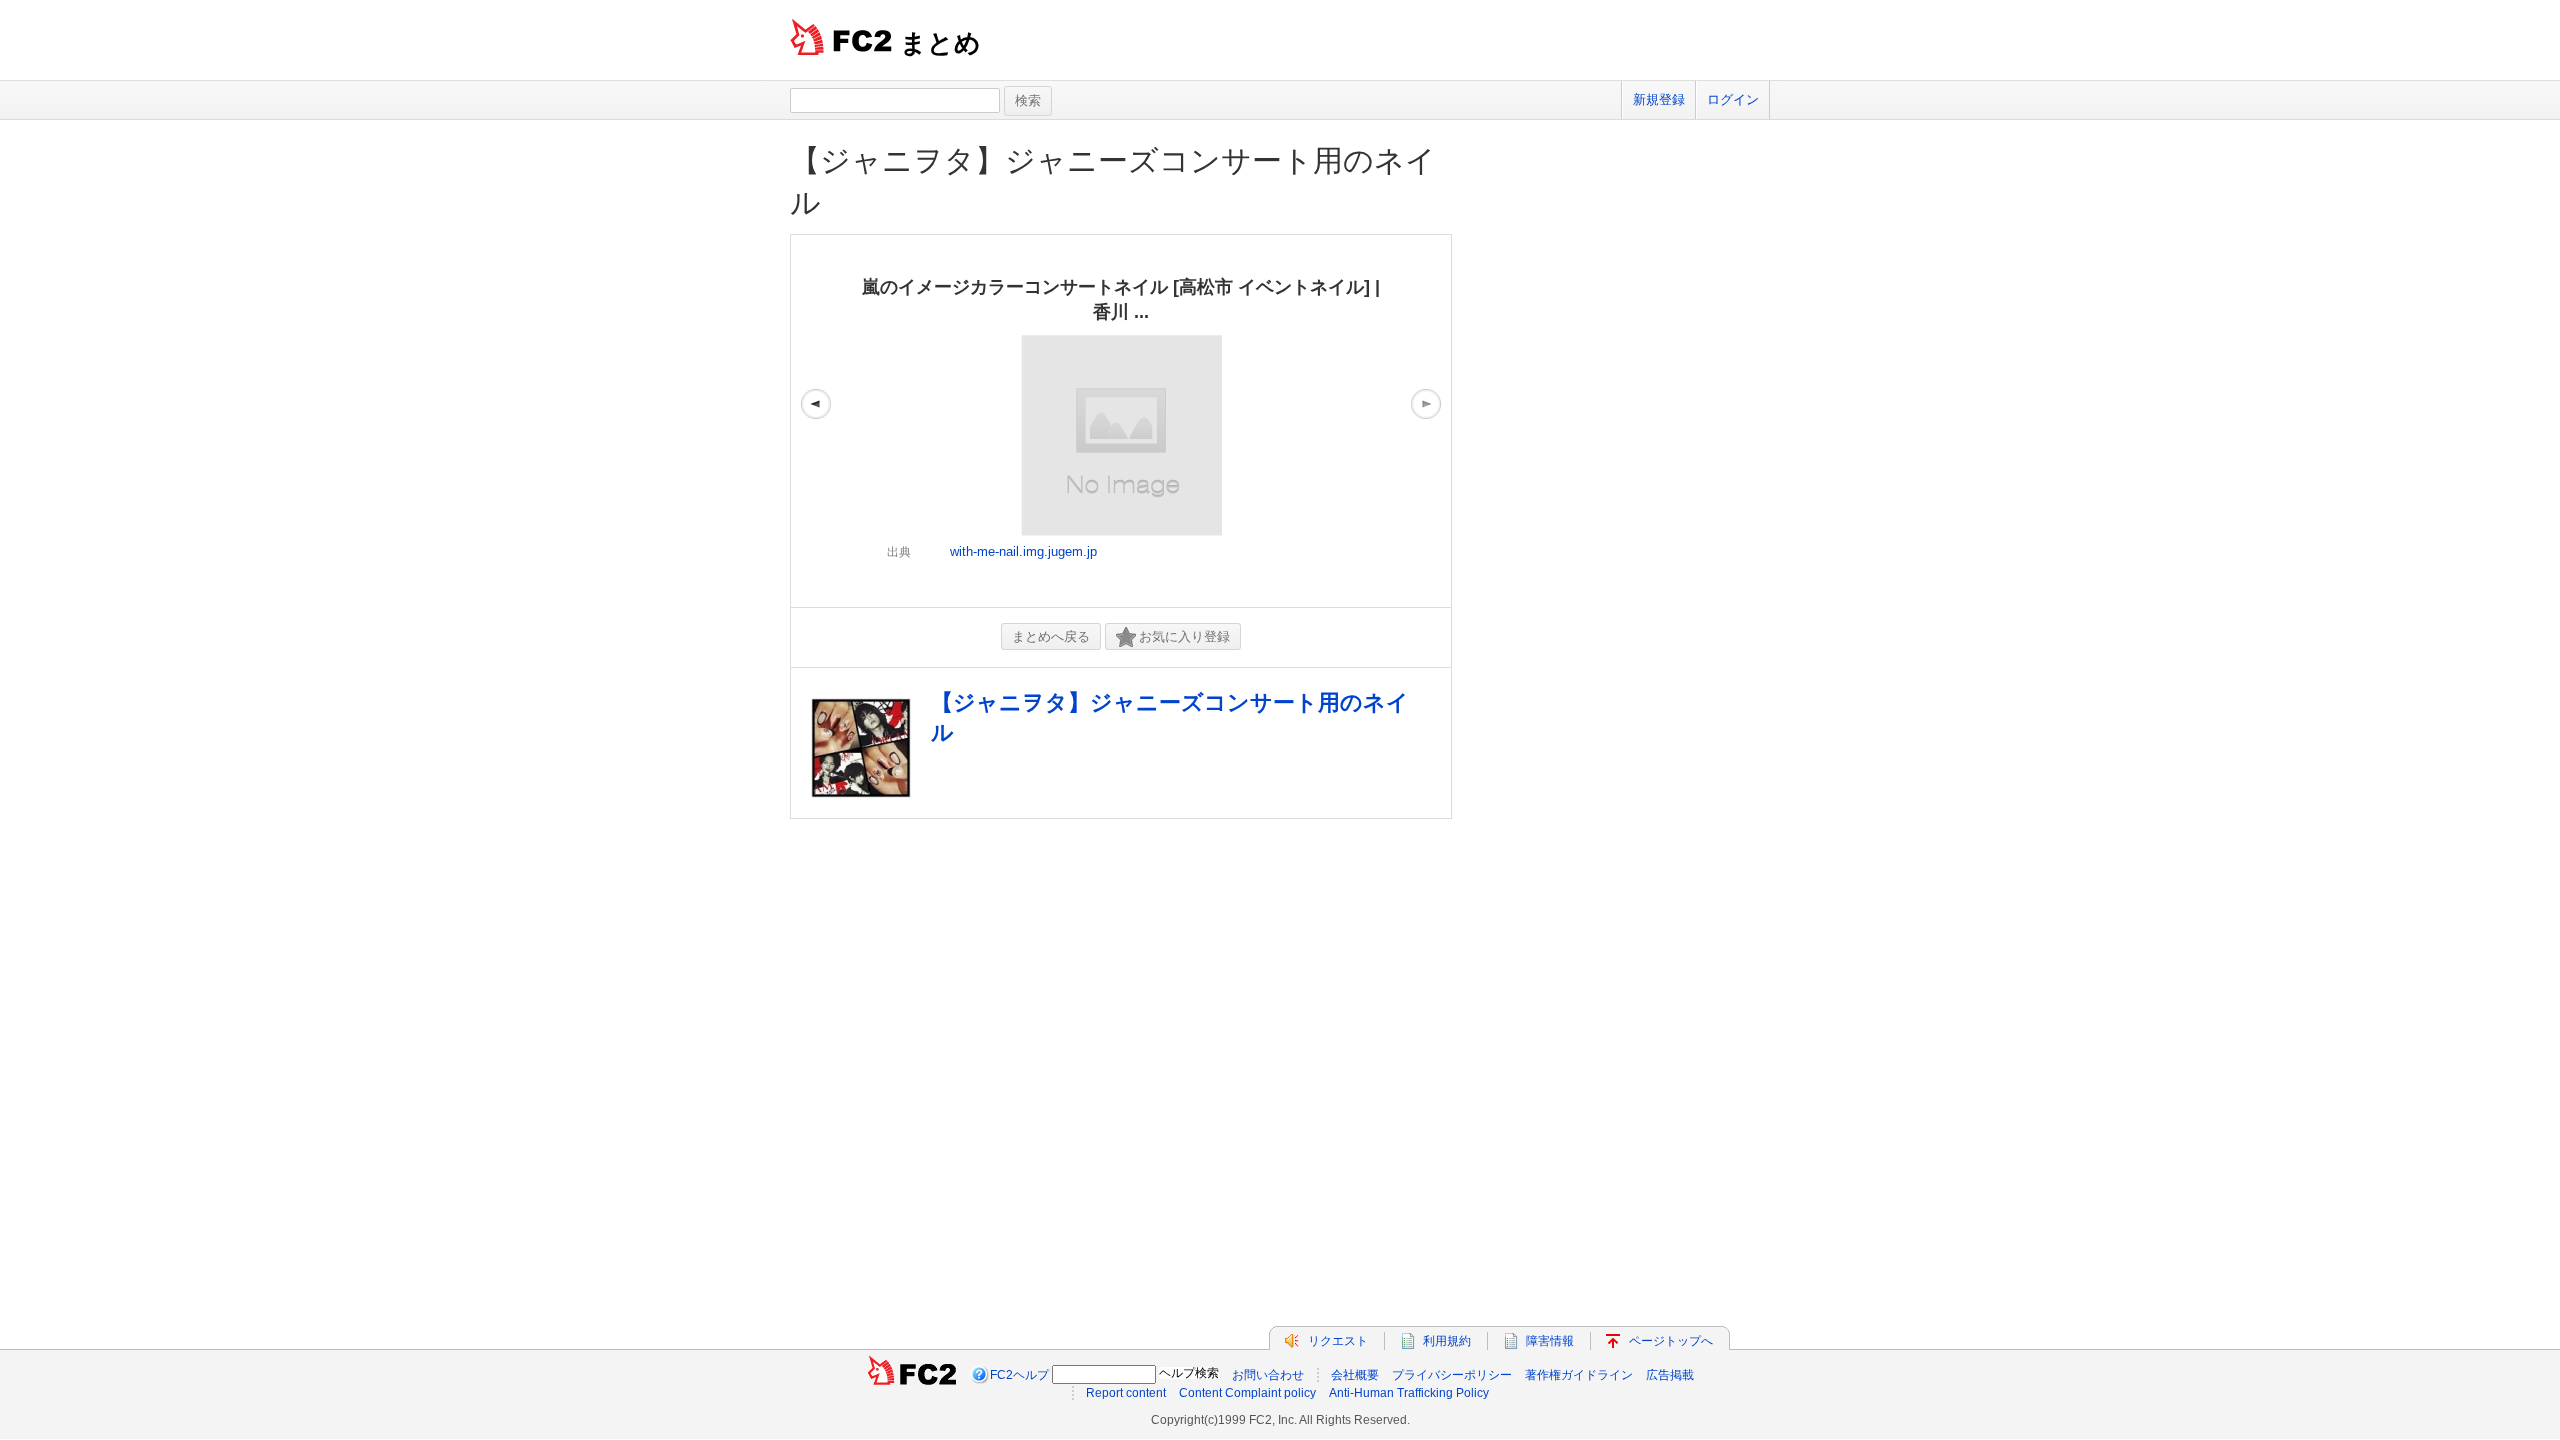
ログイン (1733, 99)
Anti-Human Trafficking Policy (1409, 1393)
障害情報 (1550, 1341)
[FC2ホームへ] (912, 1375)
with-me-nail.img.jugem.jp (1023, 551)
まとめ (940, 43)
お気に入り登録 (1184, 636)
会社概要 (1355, 1375)
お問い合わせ (1268, 1375)
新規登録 (1659, 99)
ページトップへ (1671, 1341)
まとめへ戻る (1051, 636)
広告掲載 (1670, 1375)
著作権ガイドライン (1579, 1375)
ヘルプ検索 (1189, 1373)
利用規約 (1447, 1341)
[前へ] (816, 421)
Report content (1126, 1393)
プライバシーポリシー (1452, 1375)
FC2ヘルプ (1019, 1375)
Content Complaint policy (1247, 1393)
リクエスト (1338, 1341)
